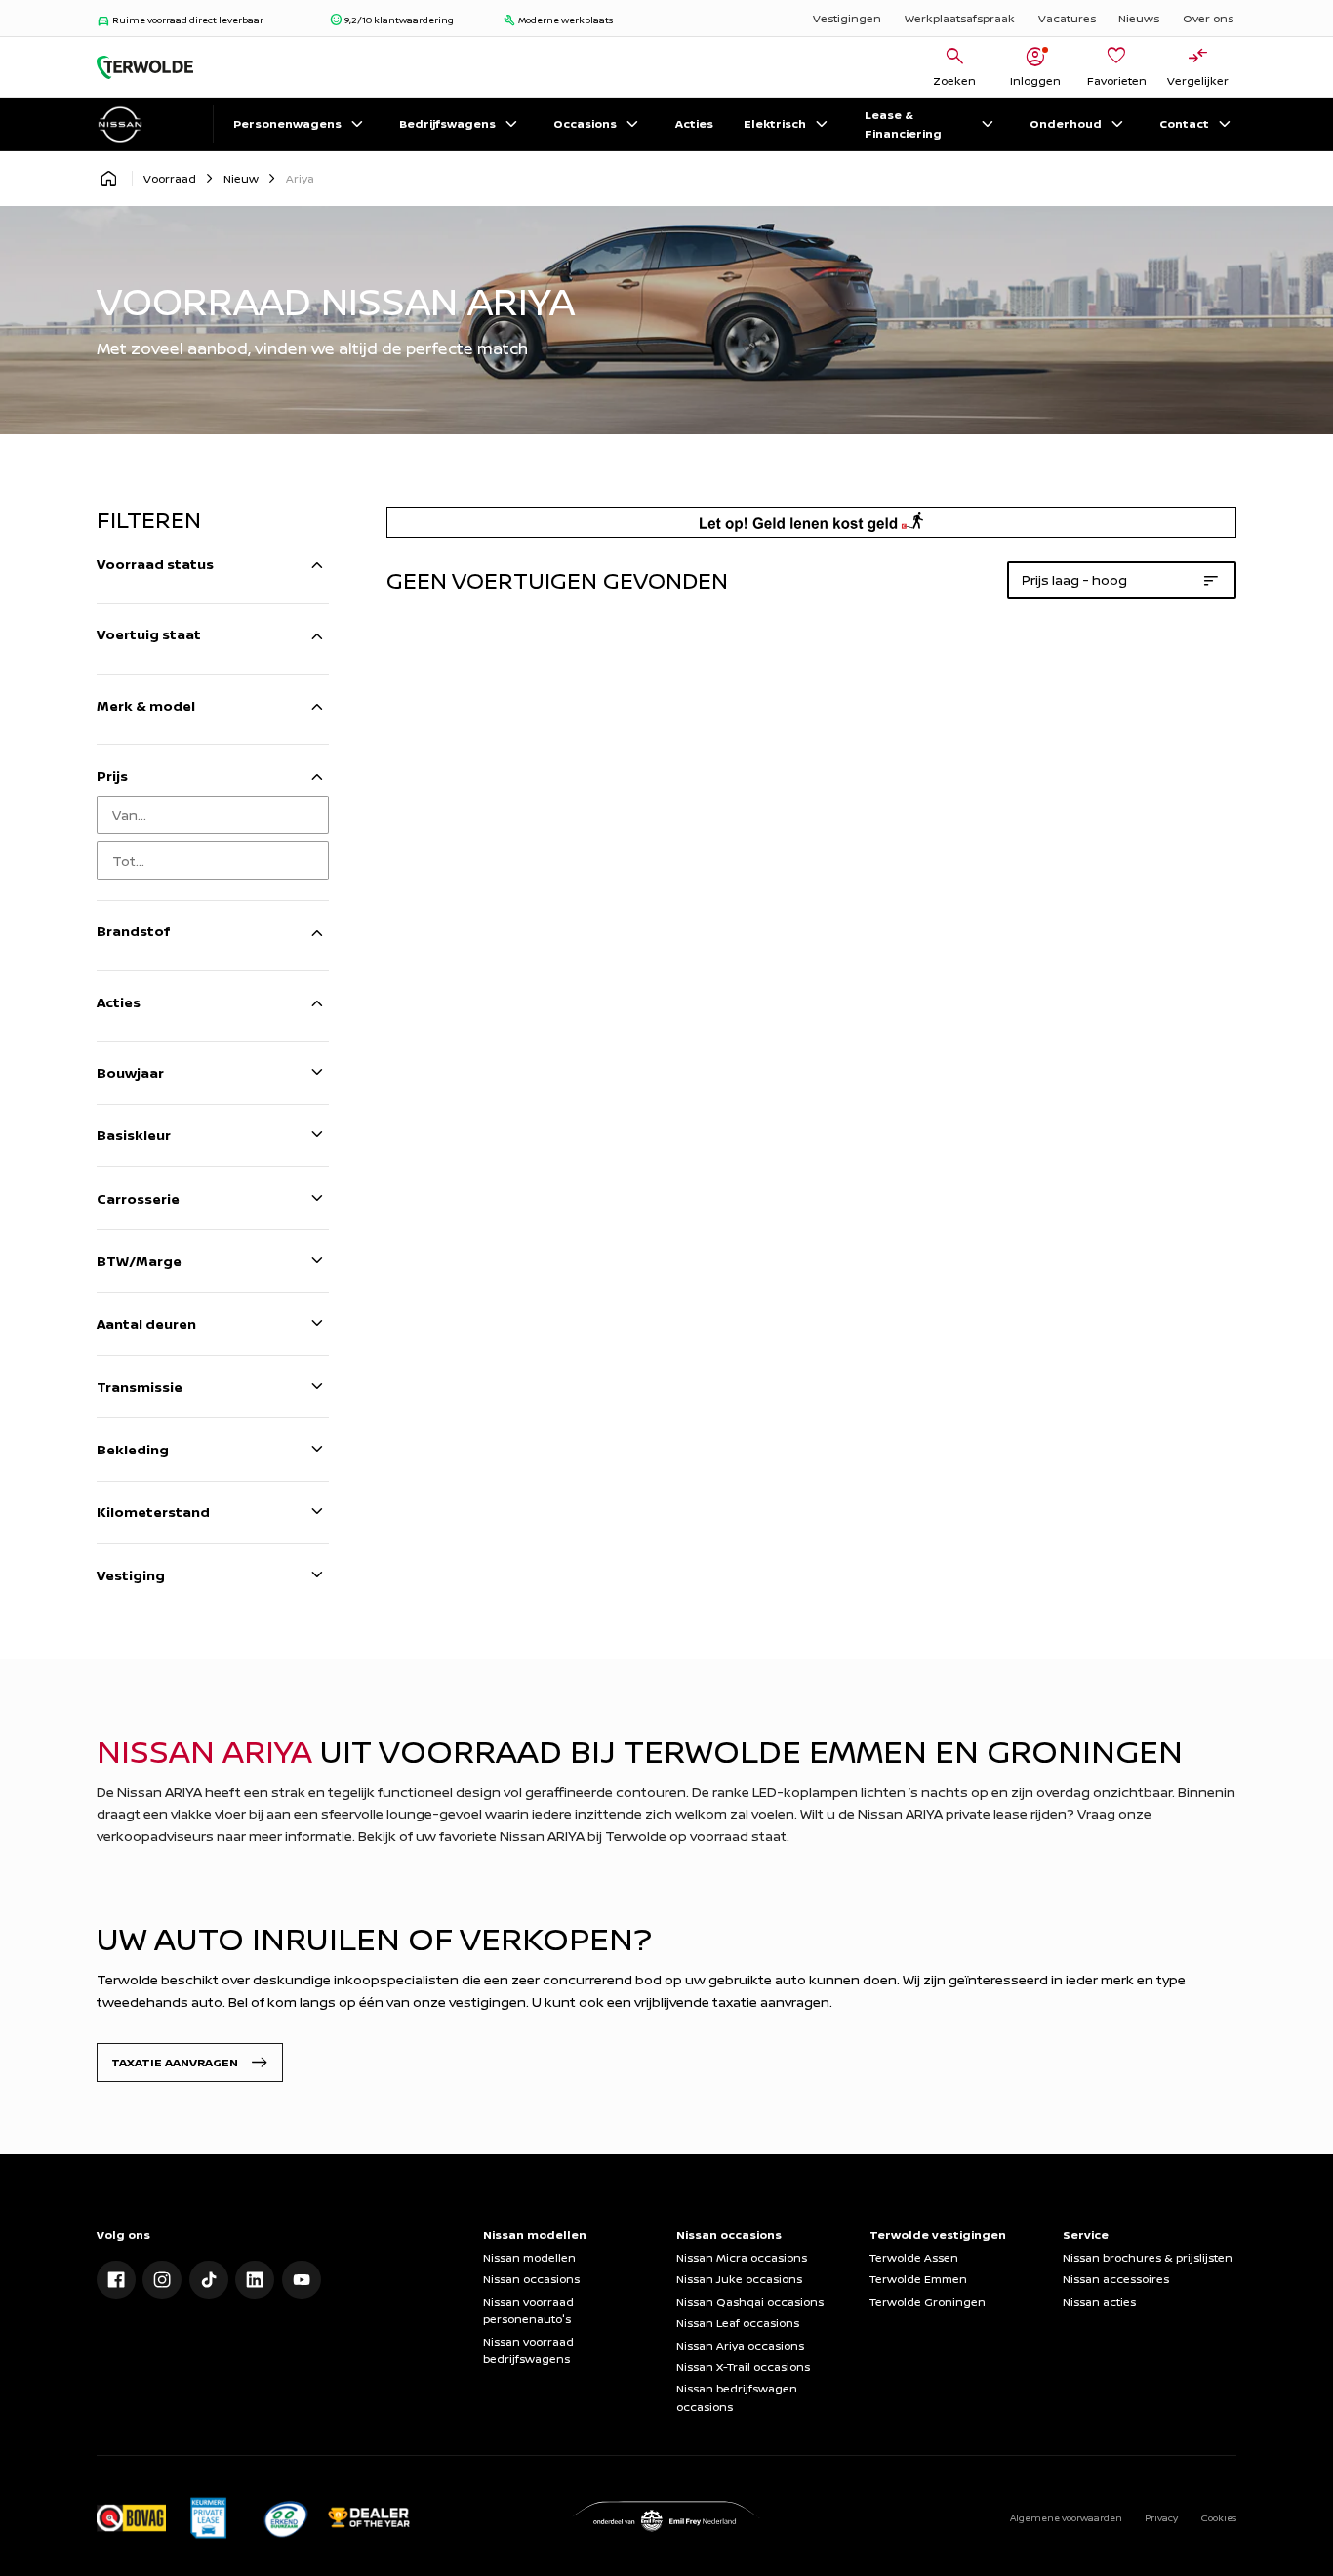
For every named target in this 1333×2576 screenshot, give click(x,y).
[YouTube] (302, 2280)
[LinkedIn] (255, 2280)
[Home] (145, 67)
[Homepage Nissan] (108, 179)
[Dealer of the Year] (369, 2517)
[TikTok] (209, 2280)
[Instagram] (162, 2280)
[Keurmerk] (131, 2517)
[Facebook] (116, 2280)
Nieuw (241, 178)
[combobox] (213, 815)
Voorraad (170, 178)
